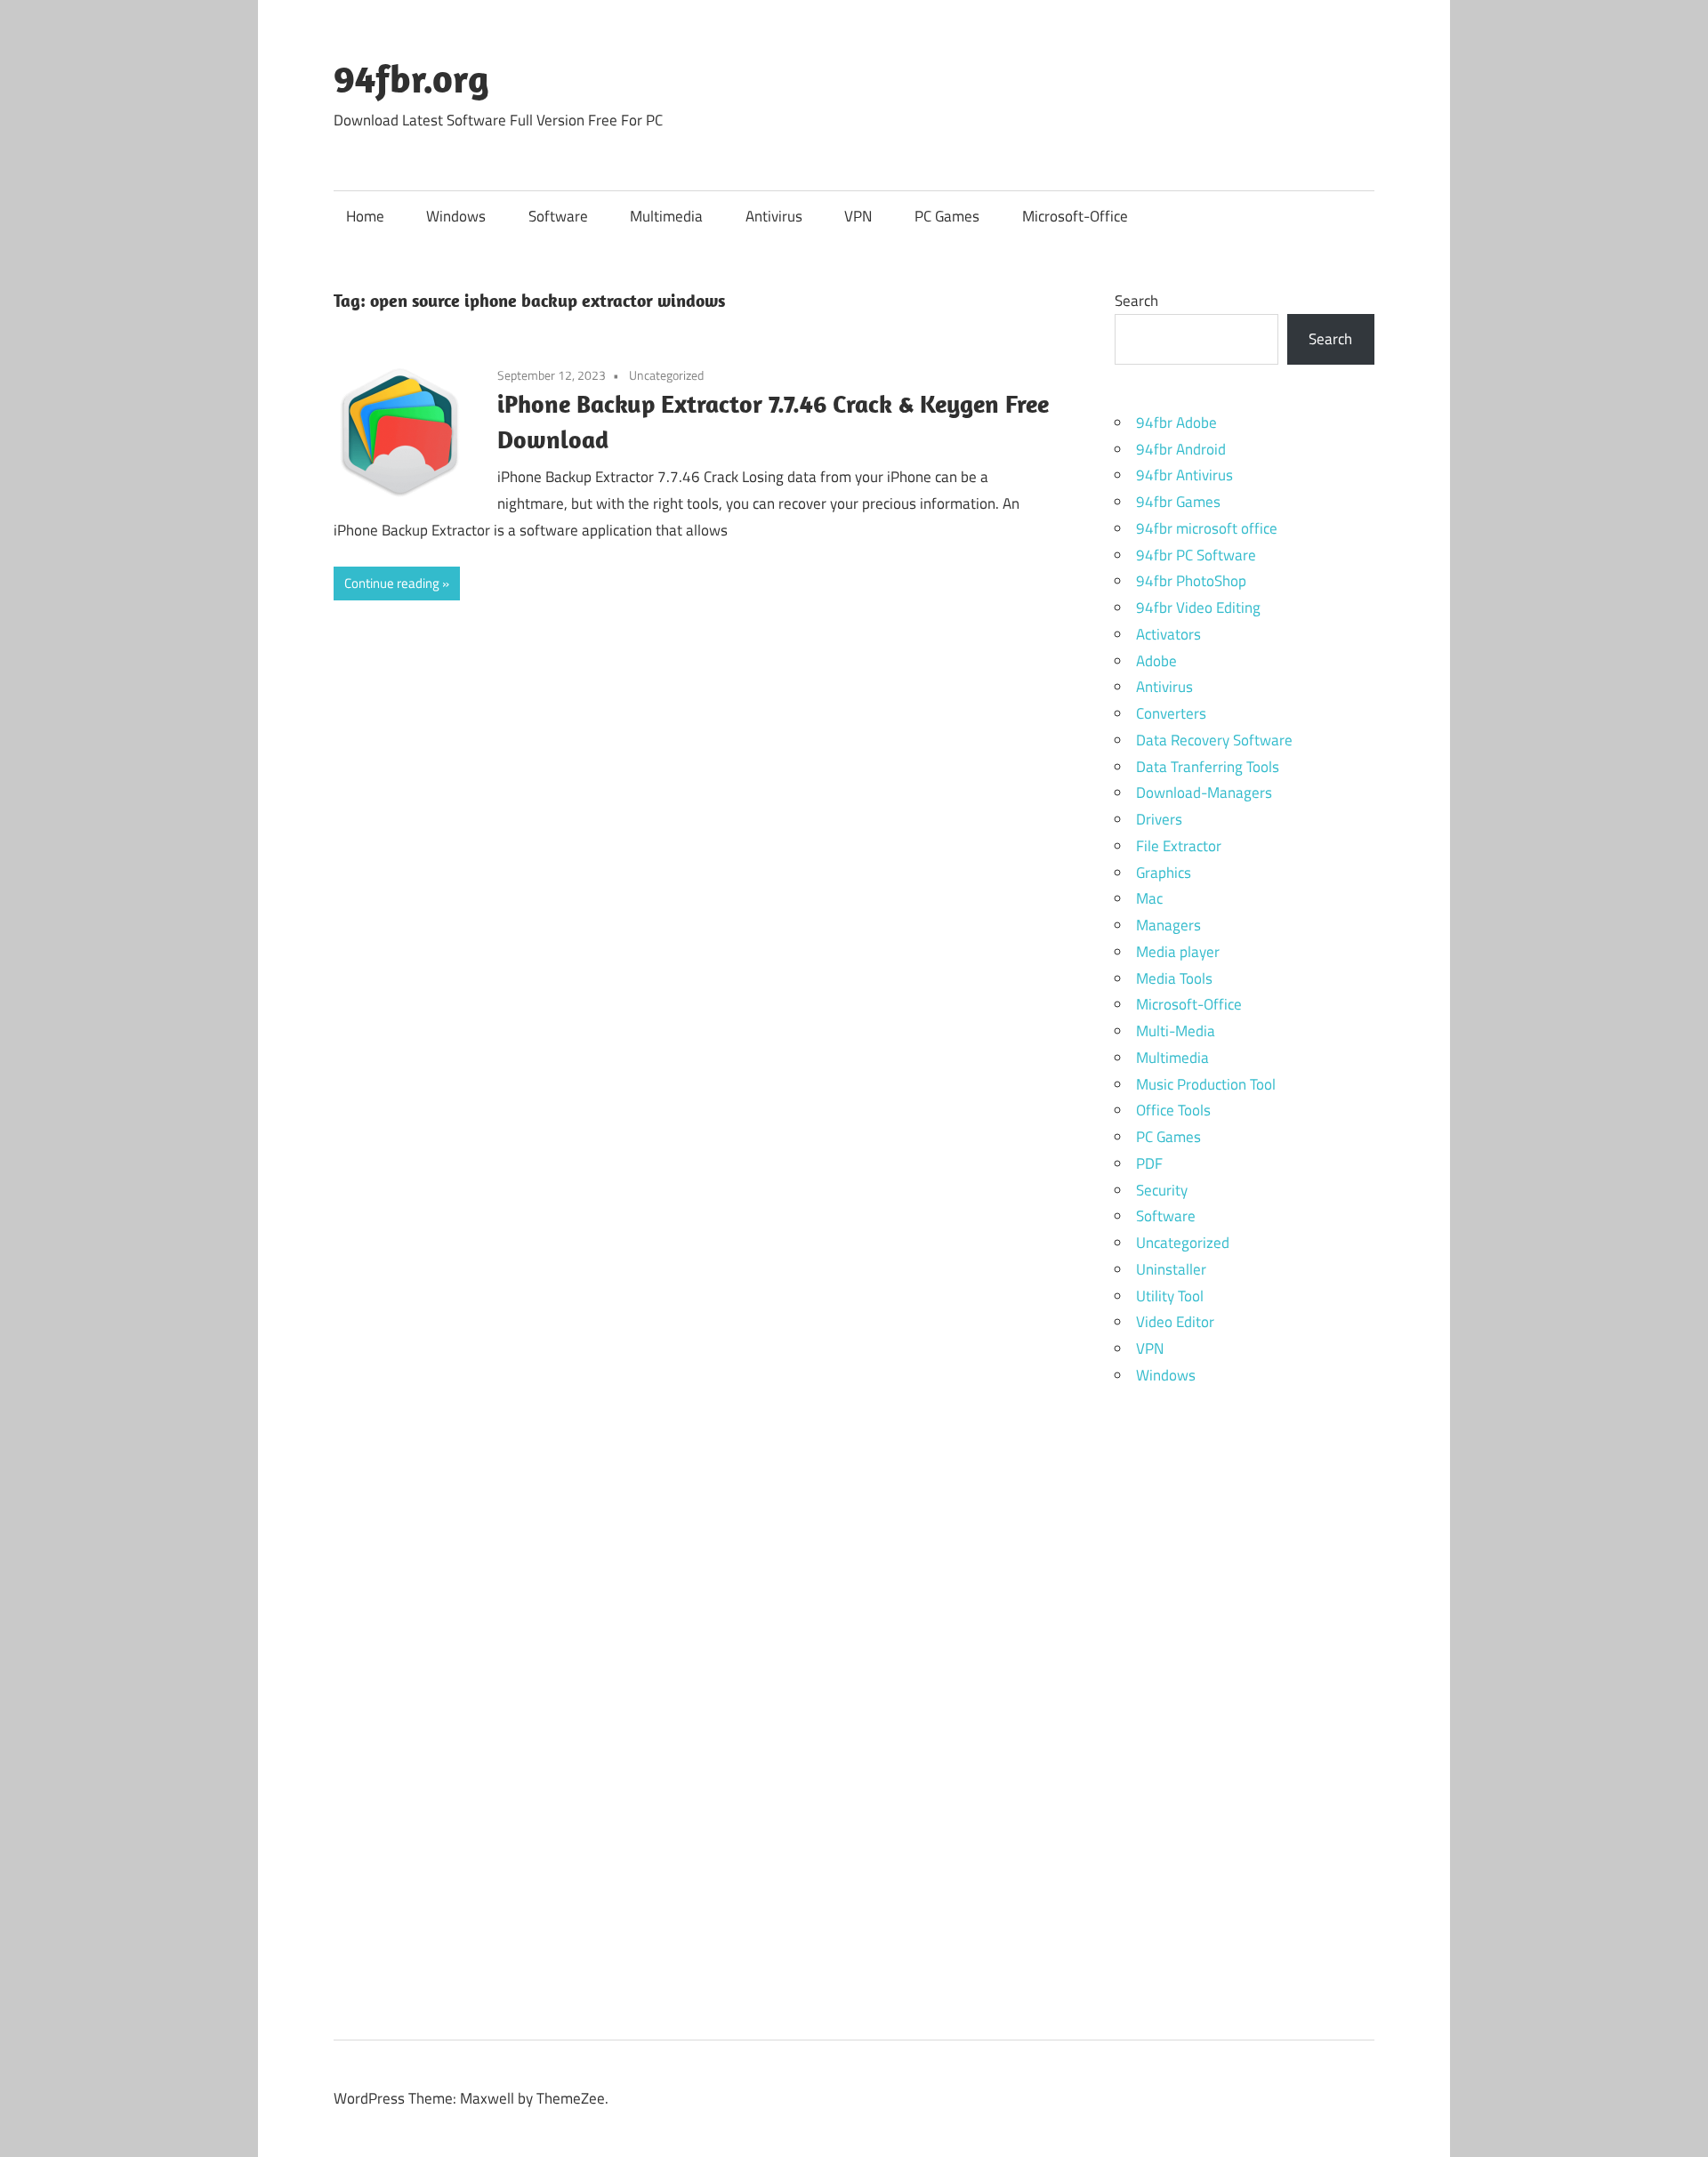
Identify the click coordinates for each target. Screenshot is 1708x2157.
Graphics (1164, 873)
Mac (1149, 898)
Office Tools (1173, 1110)
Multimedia (666, 216)
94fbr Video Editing (1198, 608)
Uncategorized (666, 375)
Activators (1168, 634)
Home (365, 216)
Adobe (1156, 661)
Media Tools (1174, 978)
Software (558, 216)
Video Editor (1175, 1322)
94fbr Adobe (1176, 423)
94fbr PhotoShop (1191, 581)
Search (1136, 301)
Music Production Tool (1206, 1084)
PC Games (947, 216)
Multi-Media (1176, 1031)
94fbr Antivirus (1184, 475)
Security (1162, 1190)
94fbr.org (411, 78)
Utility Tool (1170, 1296)
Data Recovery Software (1214, 740)
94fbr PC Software (1196, 555)
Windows (456, 216)
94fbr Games (1178, 502)
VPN (858, 216)
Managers (1168, 925)
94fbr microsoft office (1207, 528)
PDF (1149, 1163)
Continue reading (392, 583)
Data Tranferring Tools (1208, 767)
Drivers (1159, 819)
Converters (1171, 713)
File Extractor (1179, 846)
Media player (1178, 952)
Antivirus (774, 216)
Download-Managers (1204, 793)
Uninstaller (1171, 1269)
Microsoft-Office (1075, 216)
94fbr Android (1181, 449)
